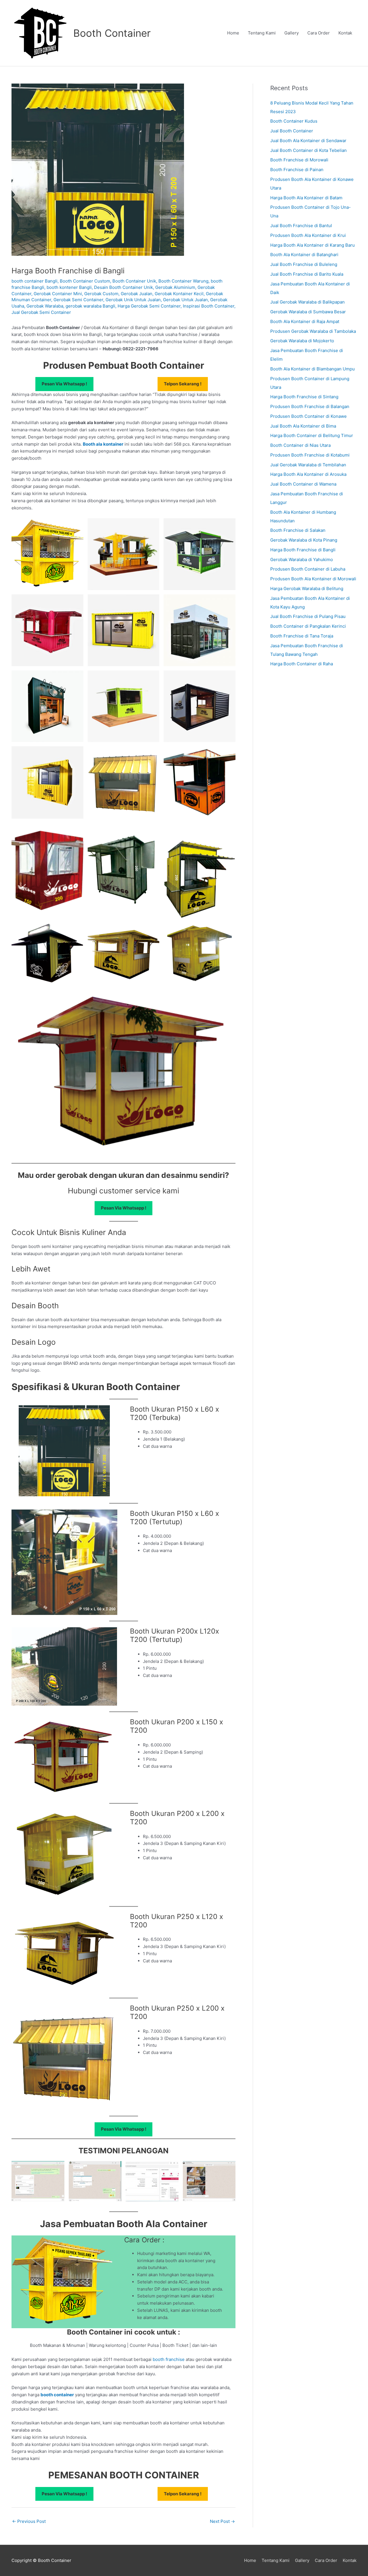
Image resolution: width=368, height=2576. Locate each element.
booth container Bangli (34, 281)
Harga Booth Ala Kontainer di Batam (306, 198)
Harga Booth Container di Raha (302, 664)
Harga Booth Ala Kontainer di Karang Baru (313, 245)
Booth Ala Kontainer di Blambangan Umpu (313, 369)
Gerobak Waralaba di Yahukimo (302, 560)
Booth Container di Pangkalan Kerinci (308, 626)
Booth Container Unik (134, 281)
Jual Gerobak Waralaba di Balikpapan (307, 302)
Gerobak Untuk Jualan (185, 300)
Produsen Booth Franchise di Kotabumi (310, 455)
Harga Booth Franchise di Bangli (303, 550)
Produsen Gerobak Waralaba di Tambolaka (313, 331)
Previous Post (29, 2521)
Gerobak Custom (101, 294)
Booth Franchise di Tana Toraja (302, 636)
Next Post (222, 2521)
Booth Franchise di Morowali (299, 160)
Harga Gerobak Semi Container (149, 306)
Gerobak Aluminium (175, 287)
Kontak (345, 33)
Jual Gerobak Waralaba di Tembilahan (308, 465)
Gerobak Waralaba (45, 306)
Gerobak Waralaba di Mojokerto (302, 341)
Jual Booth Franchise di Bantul (301, 226)
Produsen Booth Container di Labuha (308, 569)
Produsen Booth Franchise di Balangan (310, 406)
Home (233, 33)
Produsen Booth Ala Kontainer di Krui (308, 235)
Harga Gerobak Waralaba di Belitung (307, 589)
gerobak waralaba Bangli (90, 306)
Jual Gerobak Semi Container (41, 312)
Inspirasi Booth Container (209, 306)
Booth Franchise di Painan (297, 170)
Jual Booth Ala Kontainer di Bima (303, 426)
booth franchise (169, 2359)
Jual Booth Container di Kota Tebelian (308, 150)
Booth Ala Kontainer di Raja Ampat (305, 321)
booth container (57, 2395)
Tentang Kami (262, 33)
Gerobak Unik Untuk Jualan (133, 300)
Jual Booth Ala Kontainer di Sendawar (308, 141)
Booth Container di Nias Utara (300, 445)
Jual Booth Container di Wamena (303, 484)
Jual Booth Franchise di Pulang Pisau (308, 616)
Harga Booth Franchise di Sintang (304, 397)
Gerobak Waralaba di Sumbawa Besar (308, 312)
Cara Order (319, 33)
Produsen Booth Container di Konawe (308, 416)
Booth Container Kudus (294, 121)
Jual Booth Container (292, 131)
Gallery (292, 33)
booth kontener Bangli (69, 287)
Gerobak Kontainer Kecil (179, 294)
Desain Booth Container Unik (123, 287)
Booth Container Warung (183, 281)
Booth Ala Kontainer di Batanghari (304, 255)
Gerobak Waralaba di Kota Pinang (304, 540)
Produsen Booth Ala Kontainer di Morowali (313, 579)
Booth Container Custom (85, 281)
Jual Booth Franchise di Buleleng (304, 264)
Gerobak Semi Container (78, 300)
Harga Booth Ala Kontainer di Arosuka (308, 474)
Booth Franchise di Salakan (298, 530)
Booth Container (112, 33)
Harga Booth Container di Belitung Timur (312, 435)
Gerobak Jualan (137, 294)
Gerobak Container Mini (58, 294)
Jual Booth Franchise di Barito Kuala (307, 274)
